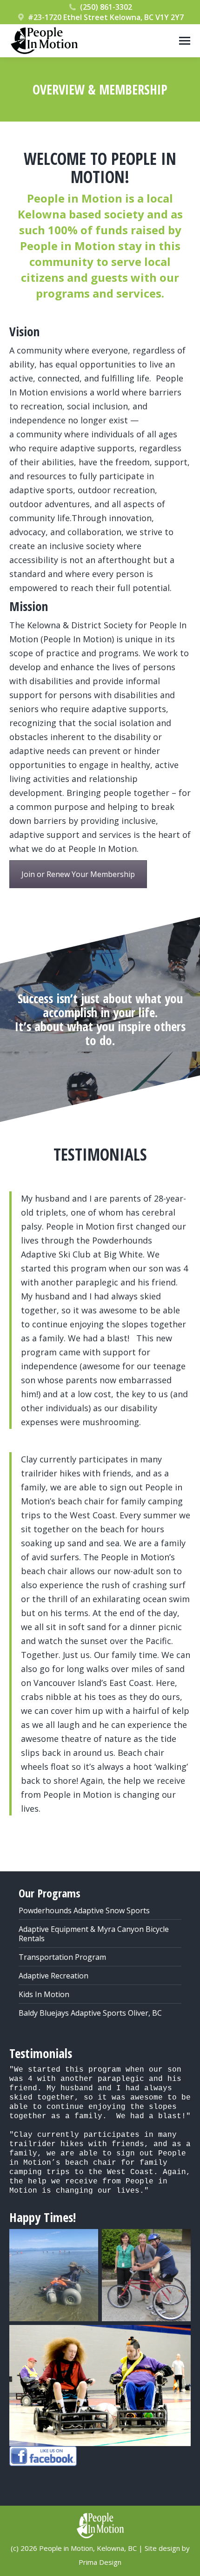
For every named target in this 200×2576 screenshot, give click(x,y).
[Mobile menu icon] (185, 41)
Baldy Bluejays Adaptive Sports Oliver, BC (90, 2013)
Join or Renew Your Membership (78, 874)
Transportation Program (62, 1957)
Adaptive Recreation (53, 1976)
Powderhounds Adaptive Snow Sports (84, 1910)
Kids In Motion (44, 1994)
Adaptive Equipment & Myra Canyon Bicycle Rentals (94, 1934)
